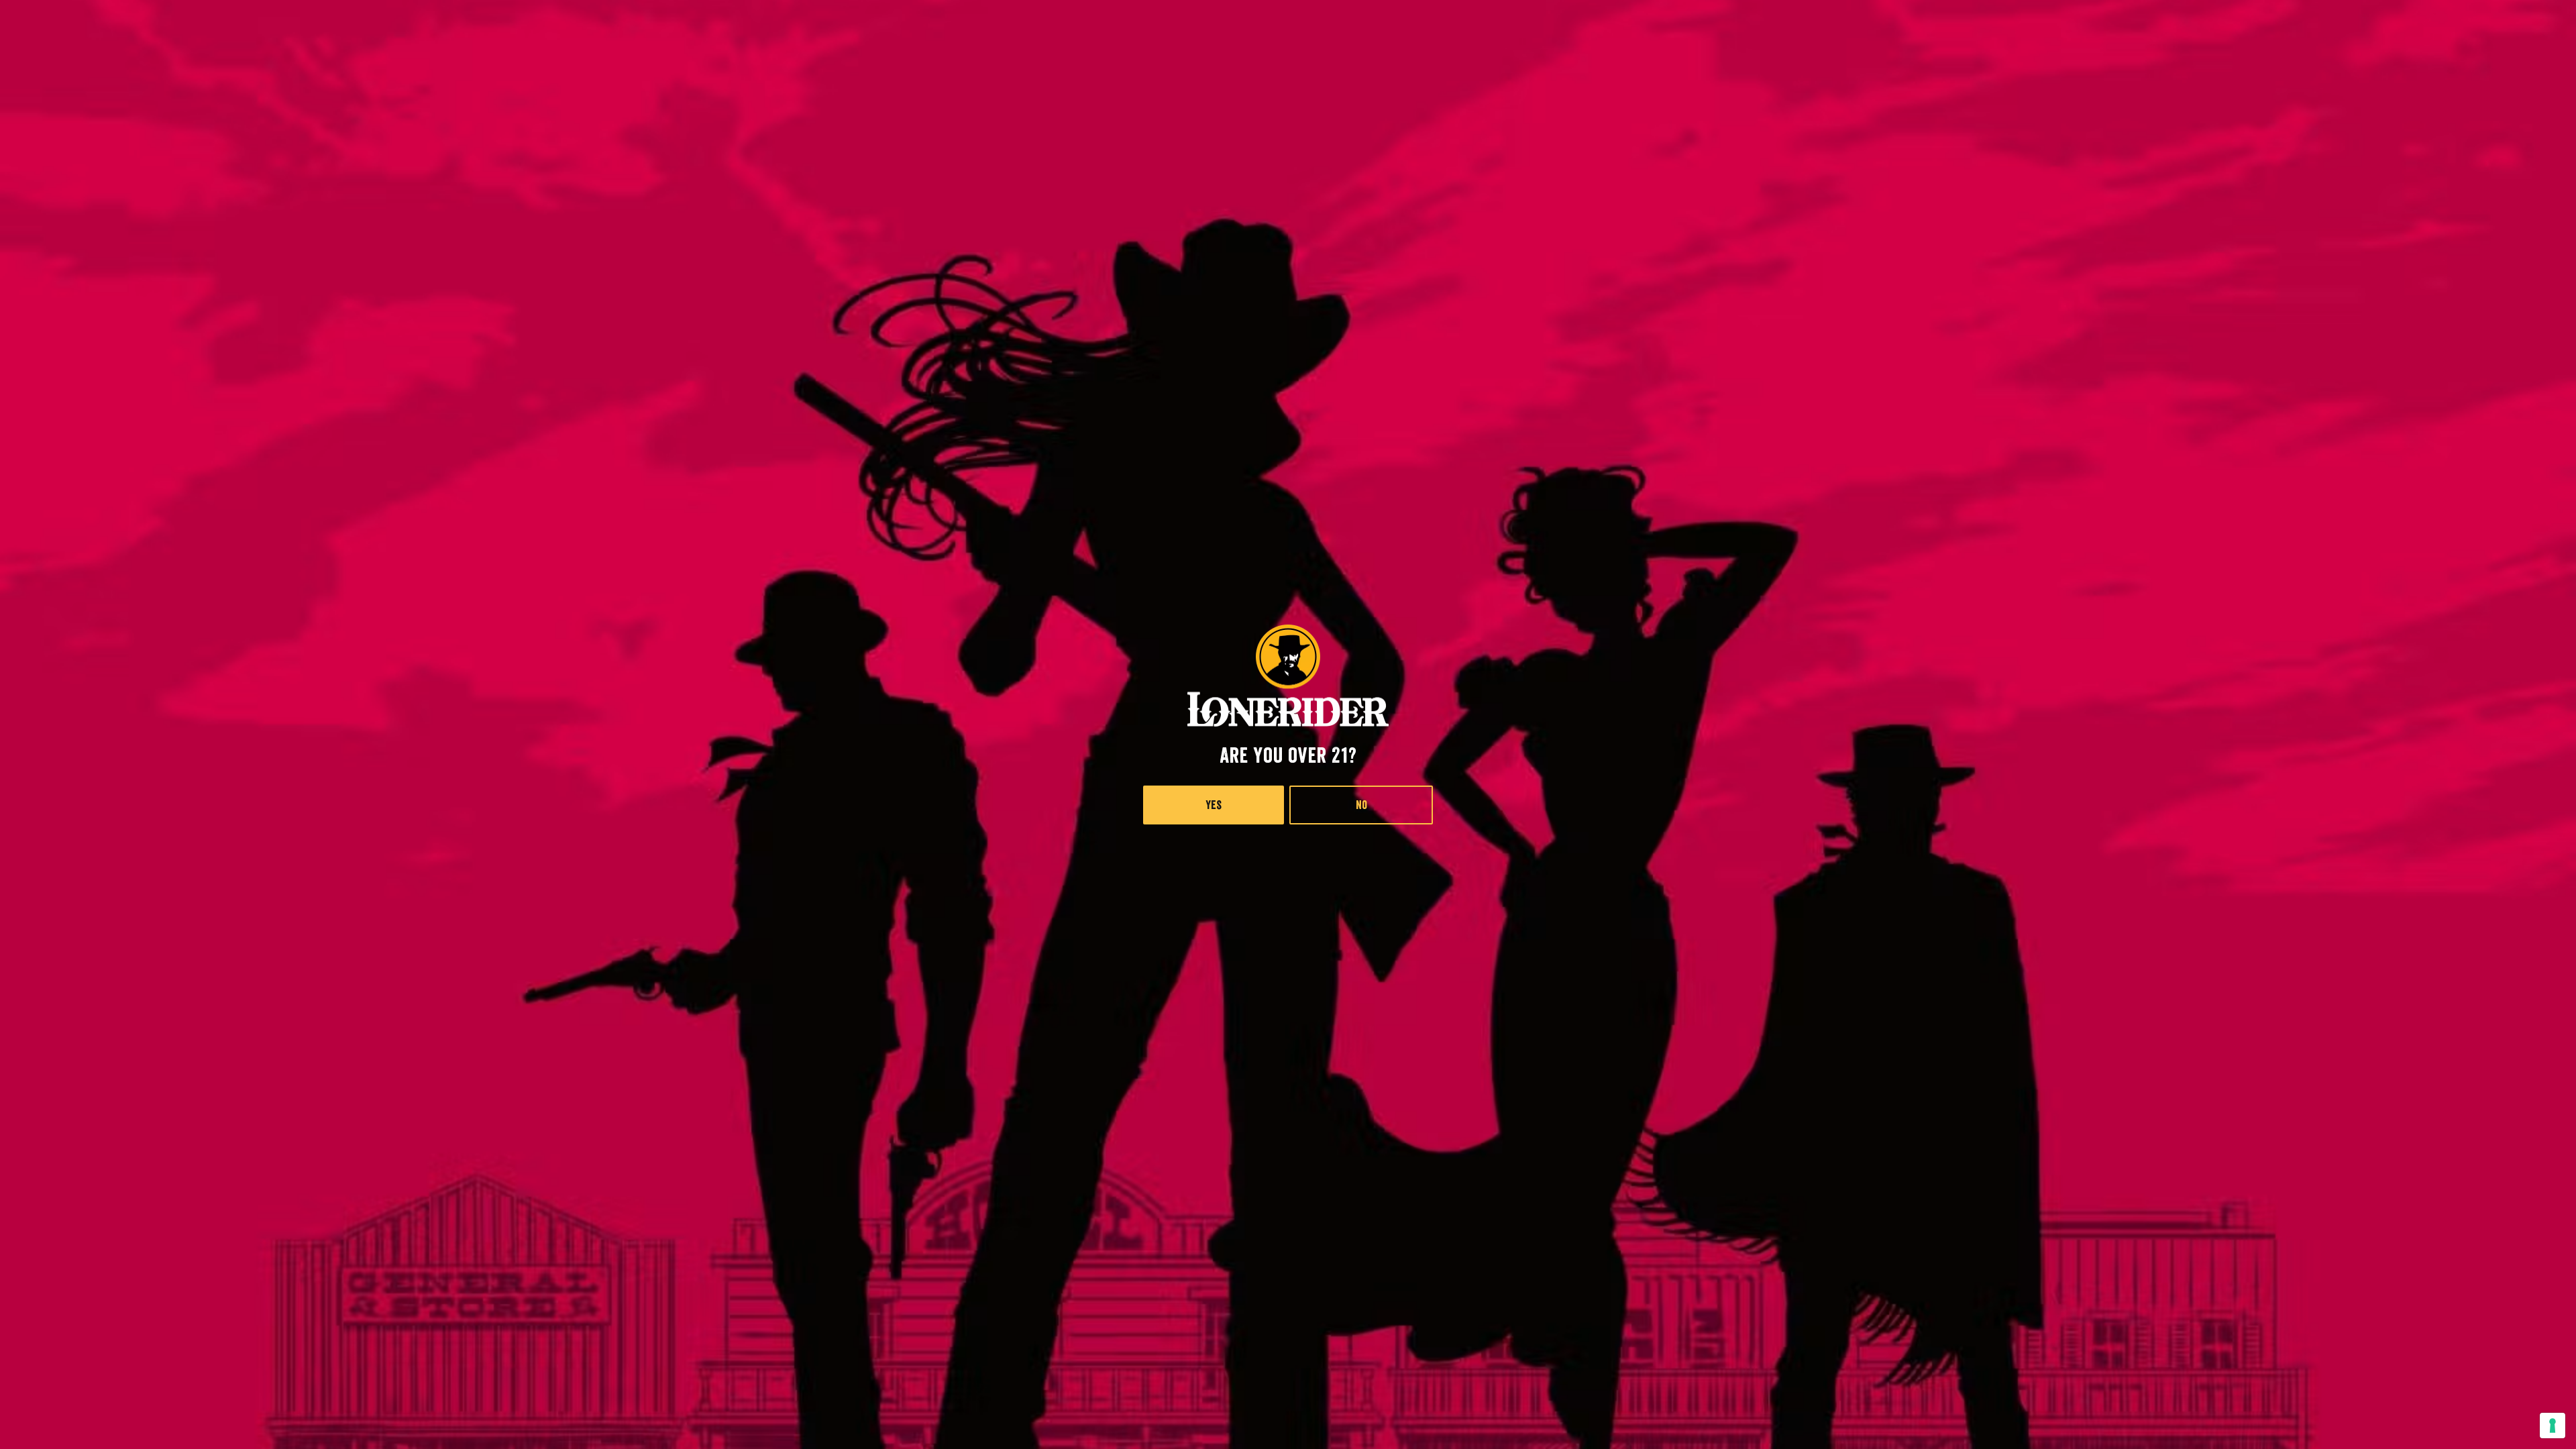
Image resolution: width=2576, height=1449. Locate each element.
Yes (1214, 805)
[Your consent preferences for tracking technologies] (2553, 1426)
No (1361, 805)
